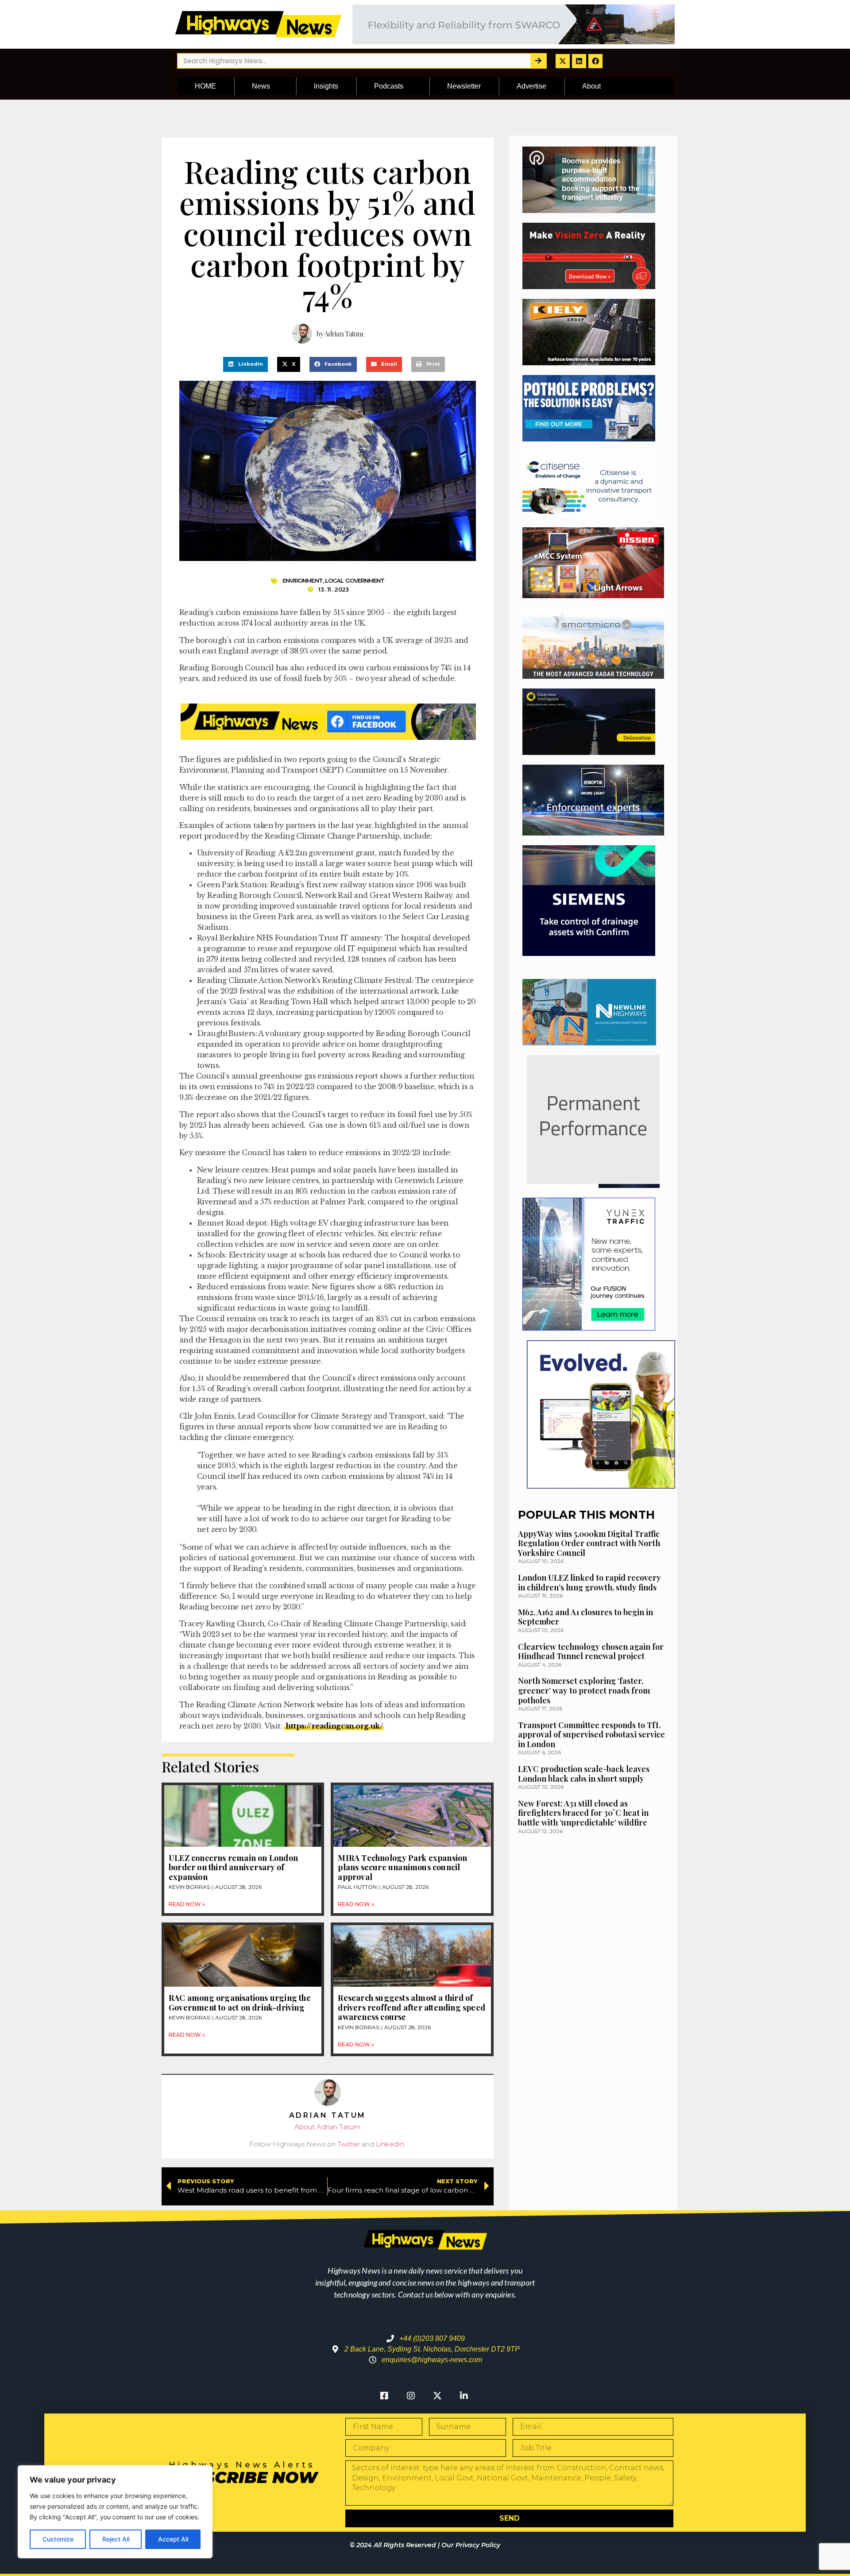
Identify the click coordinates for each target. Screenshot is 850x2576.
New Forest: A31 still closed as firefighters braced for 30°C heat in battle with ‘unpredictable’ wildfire (583, 1813)
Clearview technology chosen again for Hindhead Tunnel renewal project (591, 1652)
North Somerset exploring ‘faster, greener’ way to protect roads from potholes (584, 1690)
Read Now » (187, 1904)
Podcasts (389, 86)
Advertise (531, 86)
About (591, 86)
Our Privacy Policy (471, 2545)
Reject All (116, 2539)
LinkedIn (390, 2144)
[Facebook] (595, 61)
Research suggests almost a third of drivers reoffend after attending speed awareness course (411, 2007)
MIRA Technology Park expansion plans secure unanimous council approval (402, 1867)
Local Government (355, 580)
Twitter (349, 2144)
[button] (245, 364)
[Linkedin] (579, 61)
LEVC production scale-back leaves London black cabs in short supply (584, 1774)
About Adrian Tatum (327, 2127)
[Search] (538, 61)
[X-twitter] (563, 61)
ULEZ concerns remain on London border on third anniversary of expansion (233, 1867)
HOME (205, 86)
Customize (58, 2539)
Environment (303, 580)
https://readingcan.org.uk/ (334, 1726)
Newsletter (464, 86)
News (261, 86)
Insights (326, 86)
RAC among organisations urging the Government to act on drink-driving (240, 2003)
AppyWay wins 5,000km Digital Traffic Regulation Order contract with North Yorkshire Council (589, 1543)
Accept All (173, 2539)
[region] (115, 2512)
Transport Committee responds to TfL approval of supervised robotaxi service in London (591, 1735)
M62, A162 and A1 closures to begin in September (585, 1617)
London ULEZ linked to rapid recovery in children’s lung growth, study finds (589, 1582)
